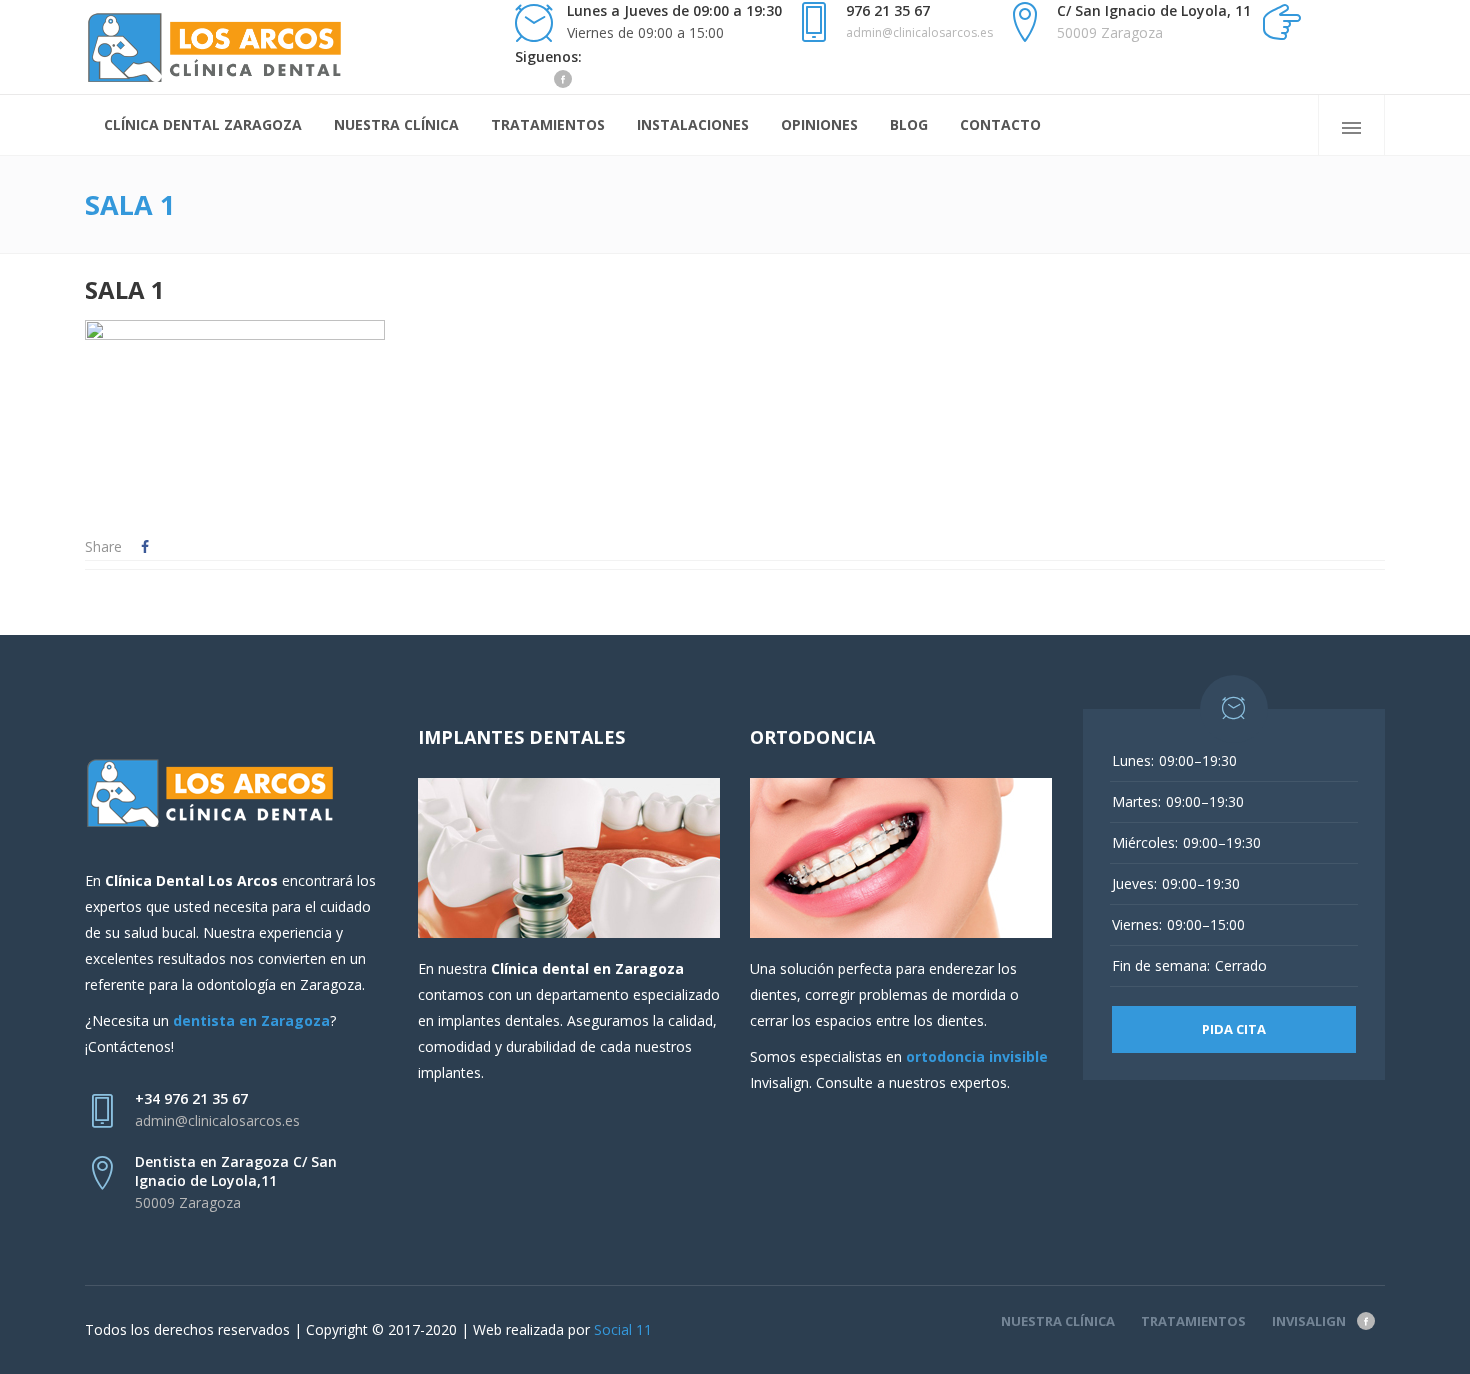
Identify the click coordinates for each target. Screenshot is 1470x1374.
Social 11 (623, 1329)
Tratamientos (1193, 1321)
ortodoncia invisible (977, 1056)
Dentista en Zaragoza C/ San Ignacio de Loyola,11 (236, 1170)
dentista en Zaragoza (251, 1020)
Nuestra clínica (1058, 1321)
